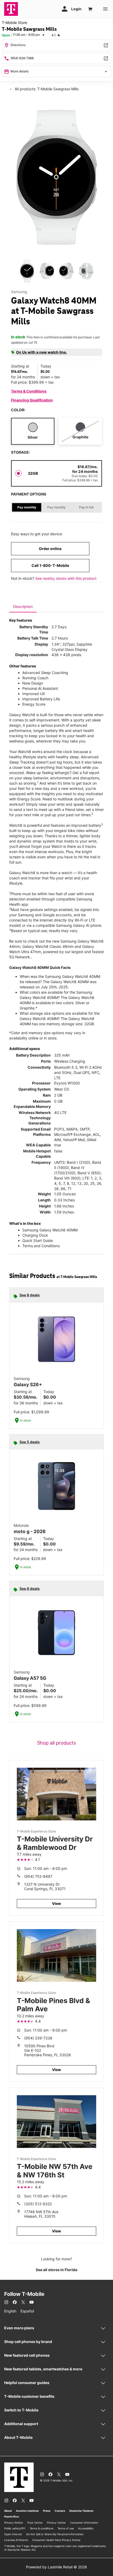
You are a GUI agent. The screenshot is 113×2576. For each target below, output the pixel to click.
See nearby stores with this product (66, 578)
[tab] (23, 607)
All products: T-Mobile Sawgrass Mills (46, 89)
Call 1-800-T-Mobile (50, 565)
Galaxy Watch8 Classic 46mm (48, 946)
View (56, 1903)
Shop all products (56, 1743)
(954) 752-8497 (38, 1876)
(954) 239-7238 (38, 2038)
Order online (50, 549)
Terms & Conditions (29, 391)
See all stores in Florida (56, 2270)
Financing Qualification (32, 400)
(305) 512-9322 (38, 2204)
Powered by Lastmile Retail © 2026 (56, 2567)
